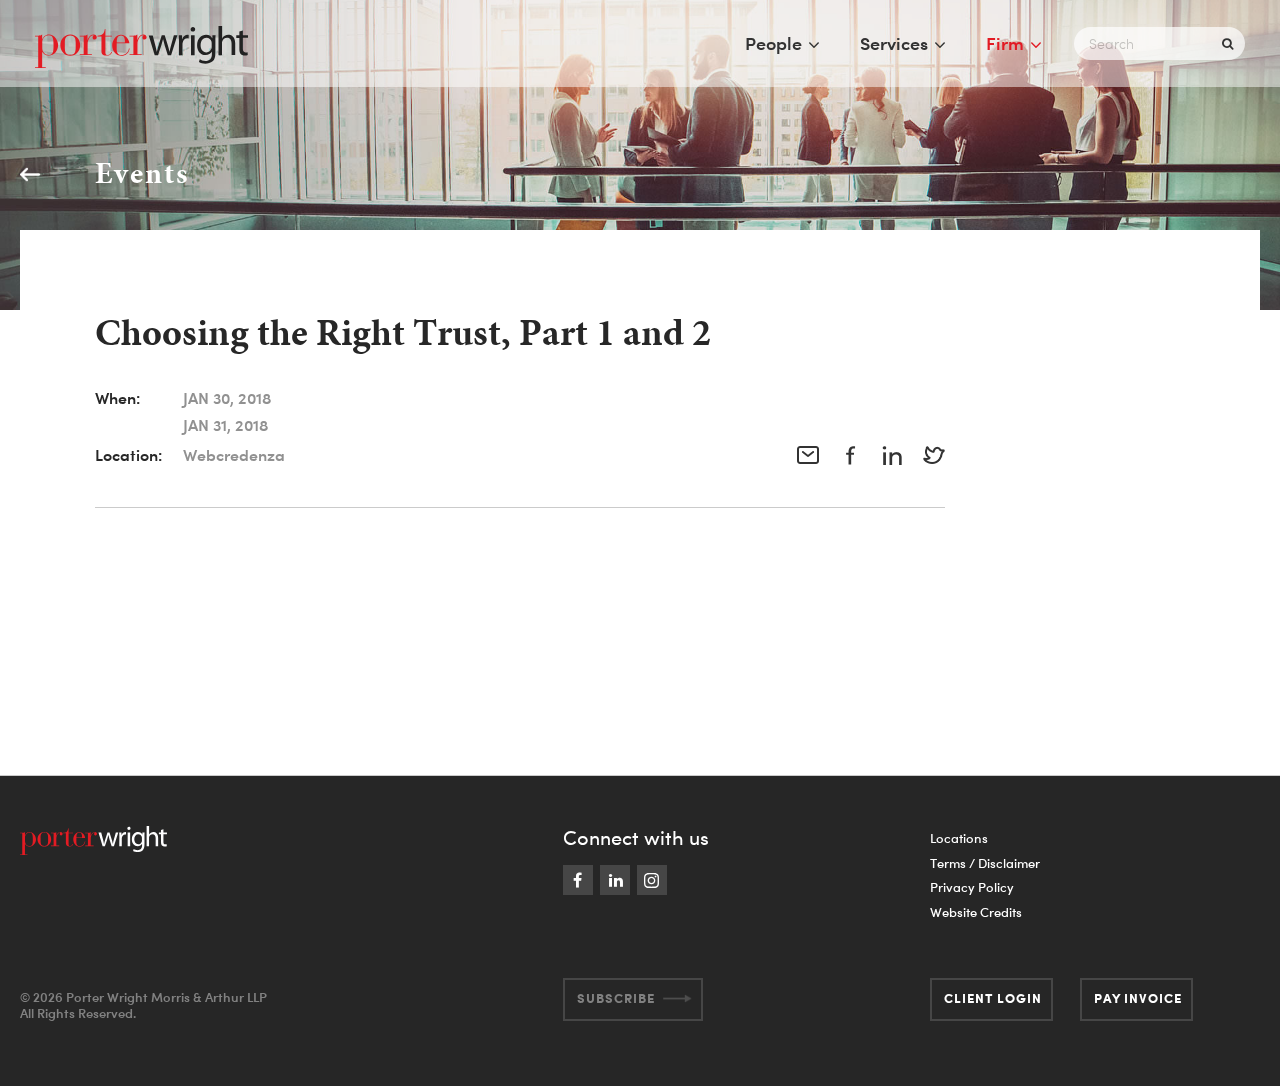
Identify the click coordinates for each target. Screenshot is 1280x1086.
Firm (1005, 43)
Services (894, 43)
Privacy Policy (972, 887)
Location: (128, 455)
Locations (959, 838)
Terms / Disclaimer (985, 863)
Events (142, 173)
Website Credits (976, 912)
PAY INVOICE (1138, 998)
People (773, 43)
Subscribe (616, 998)
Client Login (993, 998)
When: (117, 398)
